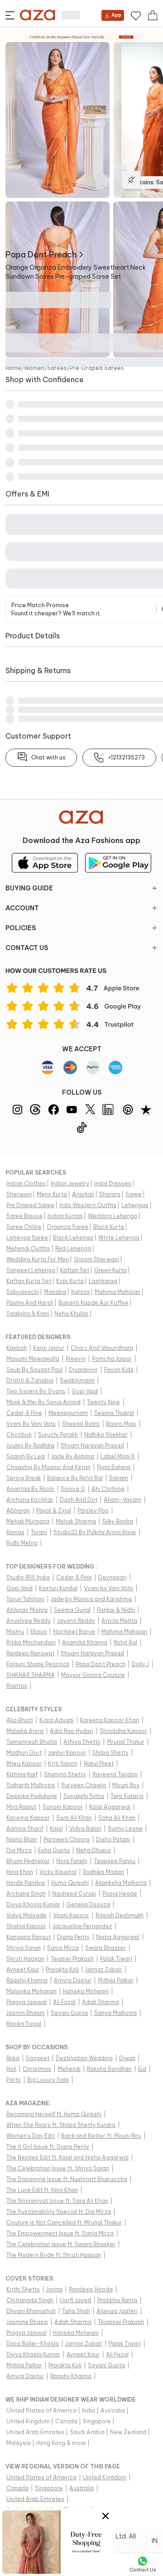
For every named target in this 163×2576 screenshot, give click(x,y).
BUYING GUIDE (29, 888)
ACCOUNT (22, 908)
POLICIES (21, 928)
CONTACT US (27, 948)
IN (155, 2541)
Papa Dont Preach (41, 255)
